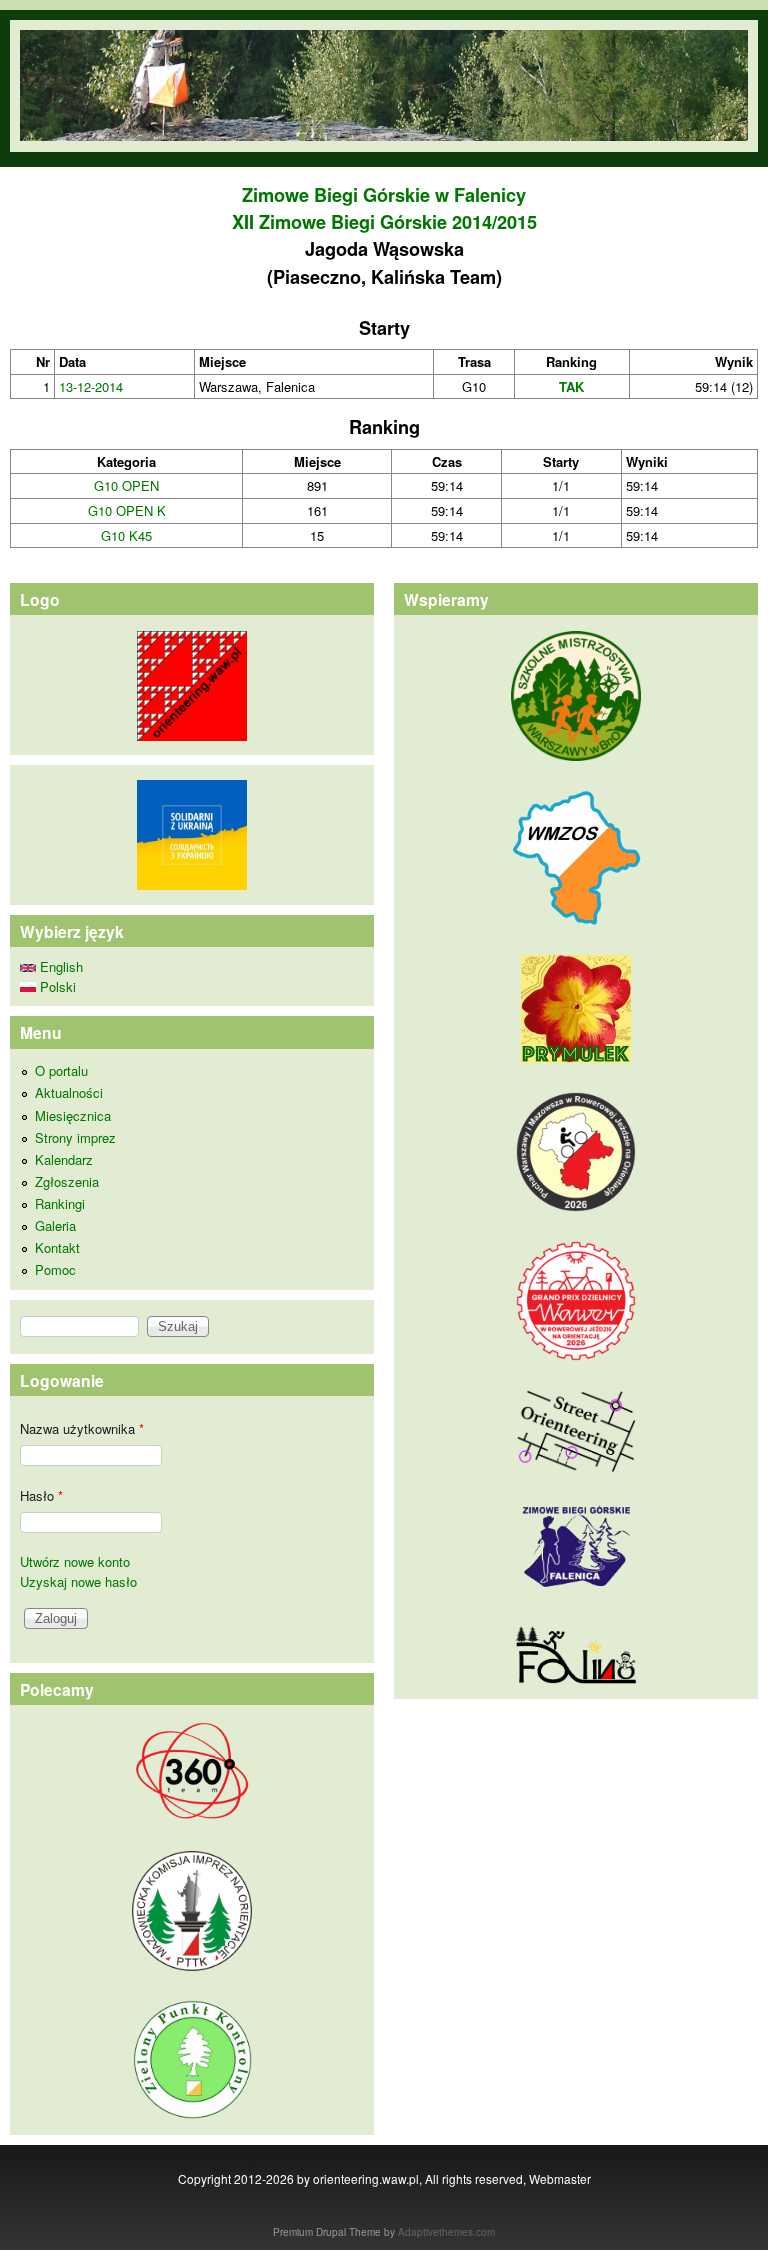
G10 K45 (126, 535)
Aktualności (69, 1092)
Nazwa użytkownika (82, 1428)
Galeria (55, 1225)
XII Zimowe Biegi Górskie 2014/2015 (384, 222)
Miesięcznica (73, 1115)
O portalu (61, 1070)
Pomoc (55, 1269)
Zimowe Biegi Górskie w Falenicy (384, 195)
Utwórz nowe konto (75, 1561)
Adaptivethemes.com (446, 2232)
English (59, 966)
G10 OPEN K (127, 510)
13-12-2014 (91, 386)
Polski (56, 986)
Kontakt (57, 1247)
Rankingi (60, 1203)
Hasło (41, 1495)
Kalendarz (64, 1159)
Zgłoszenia (67, 1181)
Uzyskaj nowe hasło (78, 1581)
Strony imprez (75, 1137)
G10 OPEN (126, 485)
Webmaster (560, 2178)
